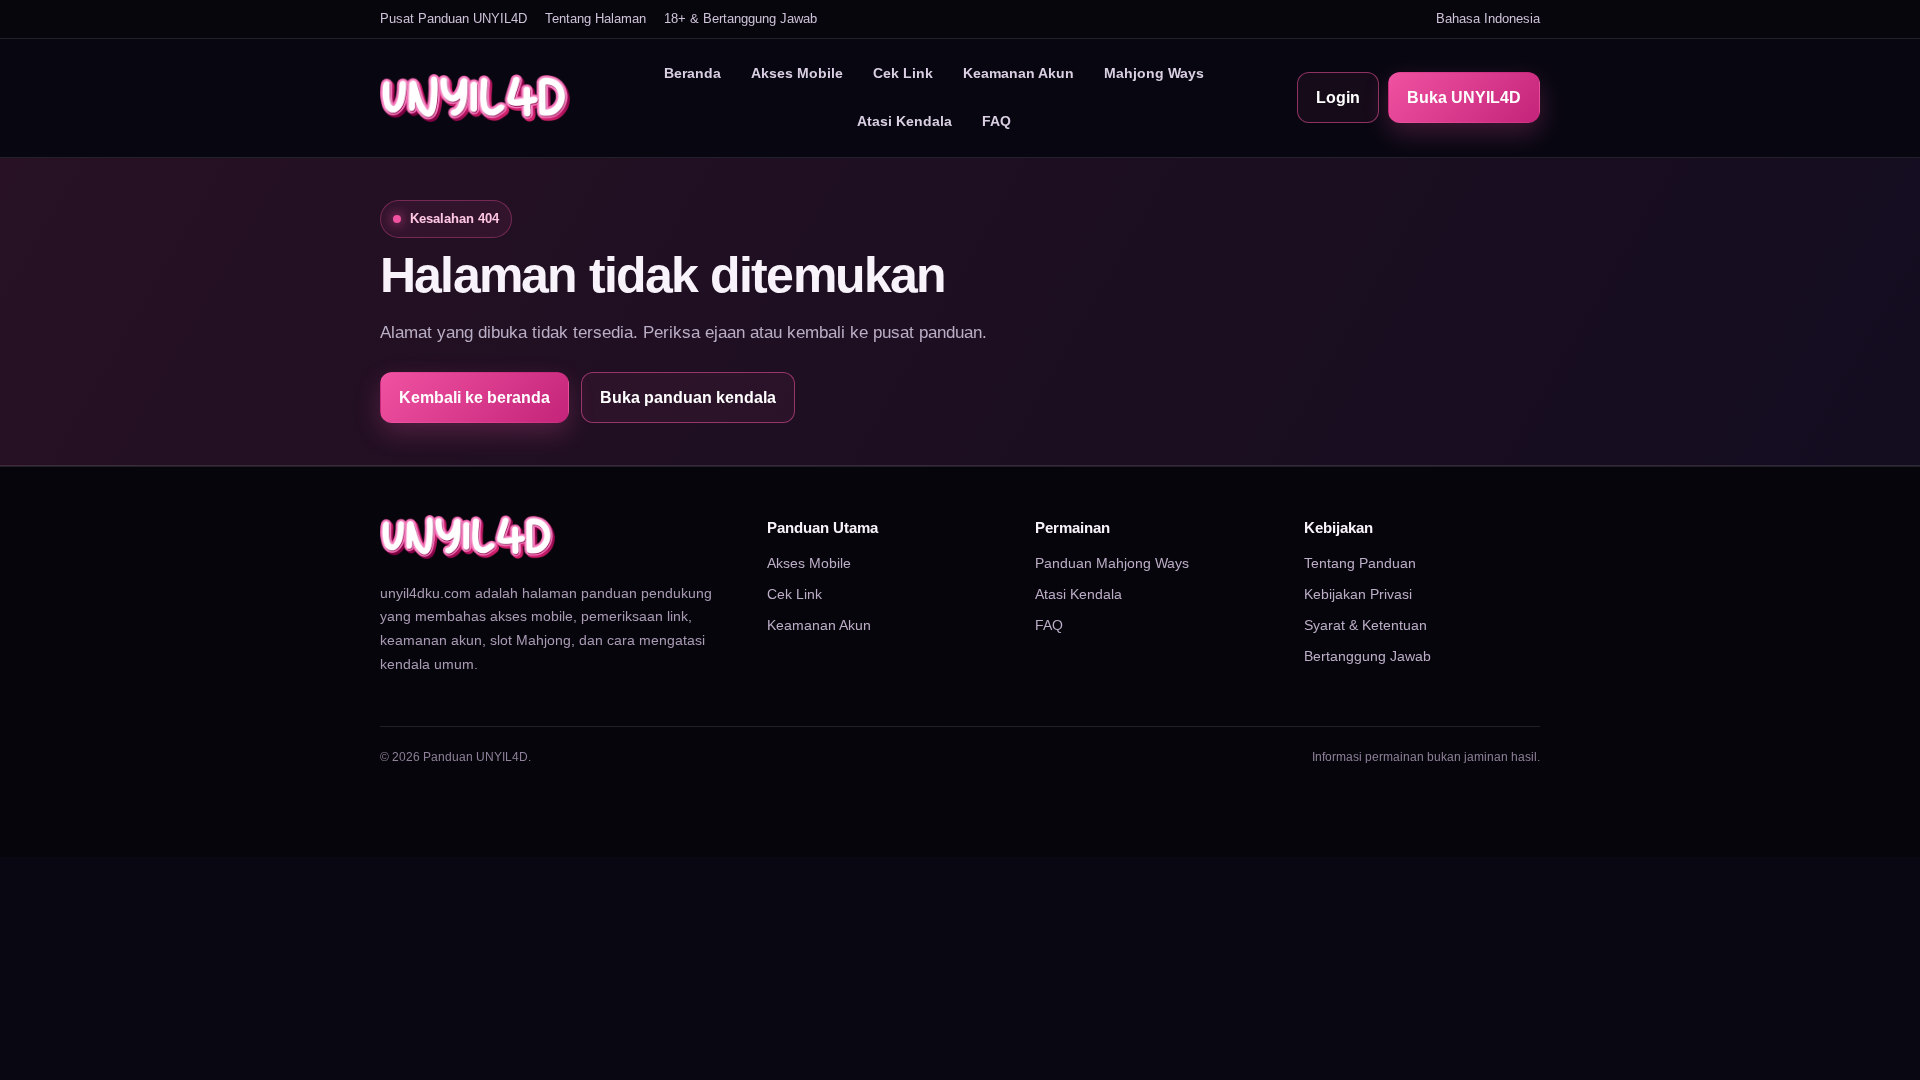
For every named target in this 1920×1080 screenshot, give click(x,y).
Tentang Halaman (595, 18)
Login (1338, 97)
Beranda (692, 73)
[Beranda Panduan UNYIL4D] (475, 98)
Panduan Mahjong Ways (1112, 563)
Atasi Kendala (904, 121)
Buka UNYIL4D (1464, 97)
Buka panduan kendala (688, 397)
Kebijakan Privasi (1358, 594)
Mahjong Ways (1154, 73)
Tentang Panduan (1360, 563)
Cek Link (903, 73)
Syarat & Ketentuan (1365, 625)
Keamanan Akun (1018, 73)
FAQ (996, 121)
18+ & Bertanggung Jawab (740, 18)
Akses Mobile (797, 73)
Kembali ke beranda (474, 397)
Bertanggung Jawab (1367, 656)
